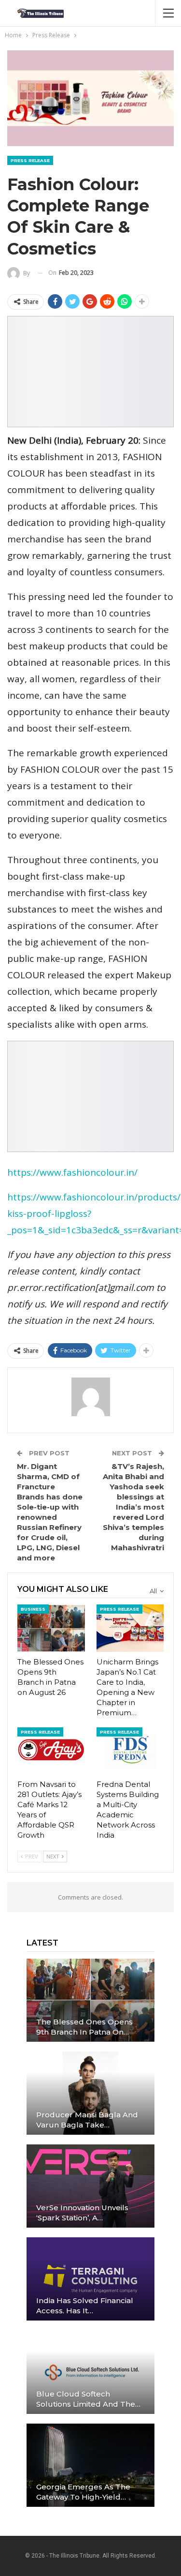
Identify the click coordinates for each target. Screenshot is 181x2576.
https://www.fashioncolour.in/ (72, 1172)
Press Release (30, 160)
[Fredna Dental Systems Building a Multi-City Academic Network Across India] (130, 1751)
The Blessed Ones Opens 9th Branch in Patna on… (84, 2027)
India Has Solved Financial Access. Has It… (85, 2306)
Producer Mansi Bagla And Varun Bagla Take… (87, 2120)
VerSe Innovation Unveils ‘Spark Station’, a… (82, 2213)
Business (33, 1609)
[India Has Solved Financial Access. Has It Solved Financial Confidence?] (90, 2279)
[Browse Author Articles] (90, 1397)
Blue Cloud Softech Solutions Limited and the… (88, 2399)
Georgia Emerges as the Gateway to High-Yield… (83, 2492)
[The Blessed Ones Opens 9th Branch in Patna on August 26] (51, 1628)
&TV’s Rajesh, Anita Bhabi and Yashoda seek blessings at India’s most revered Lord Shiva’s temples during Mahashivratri (133, 1507)
